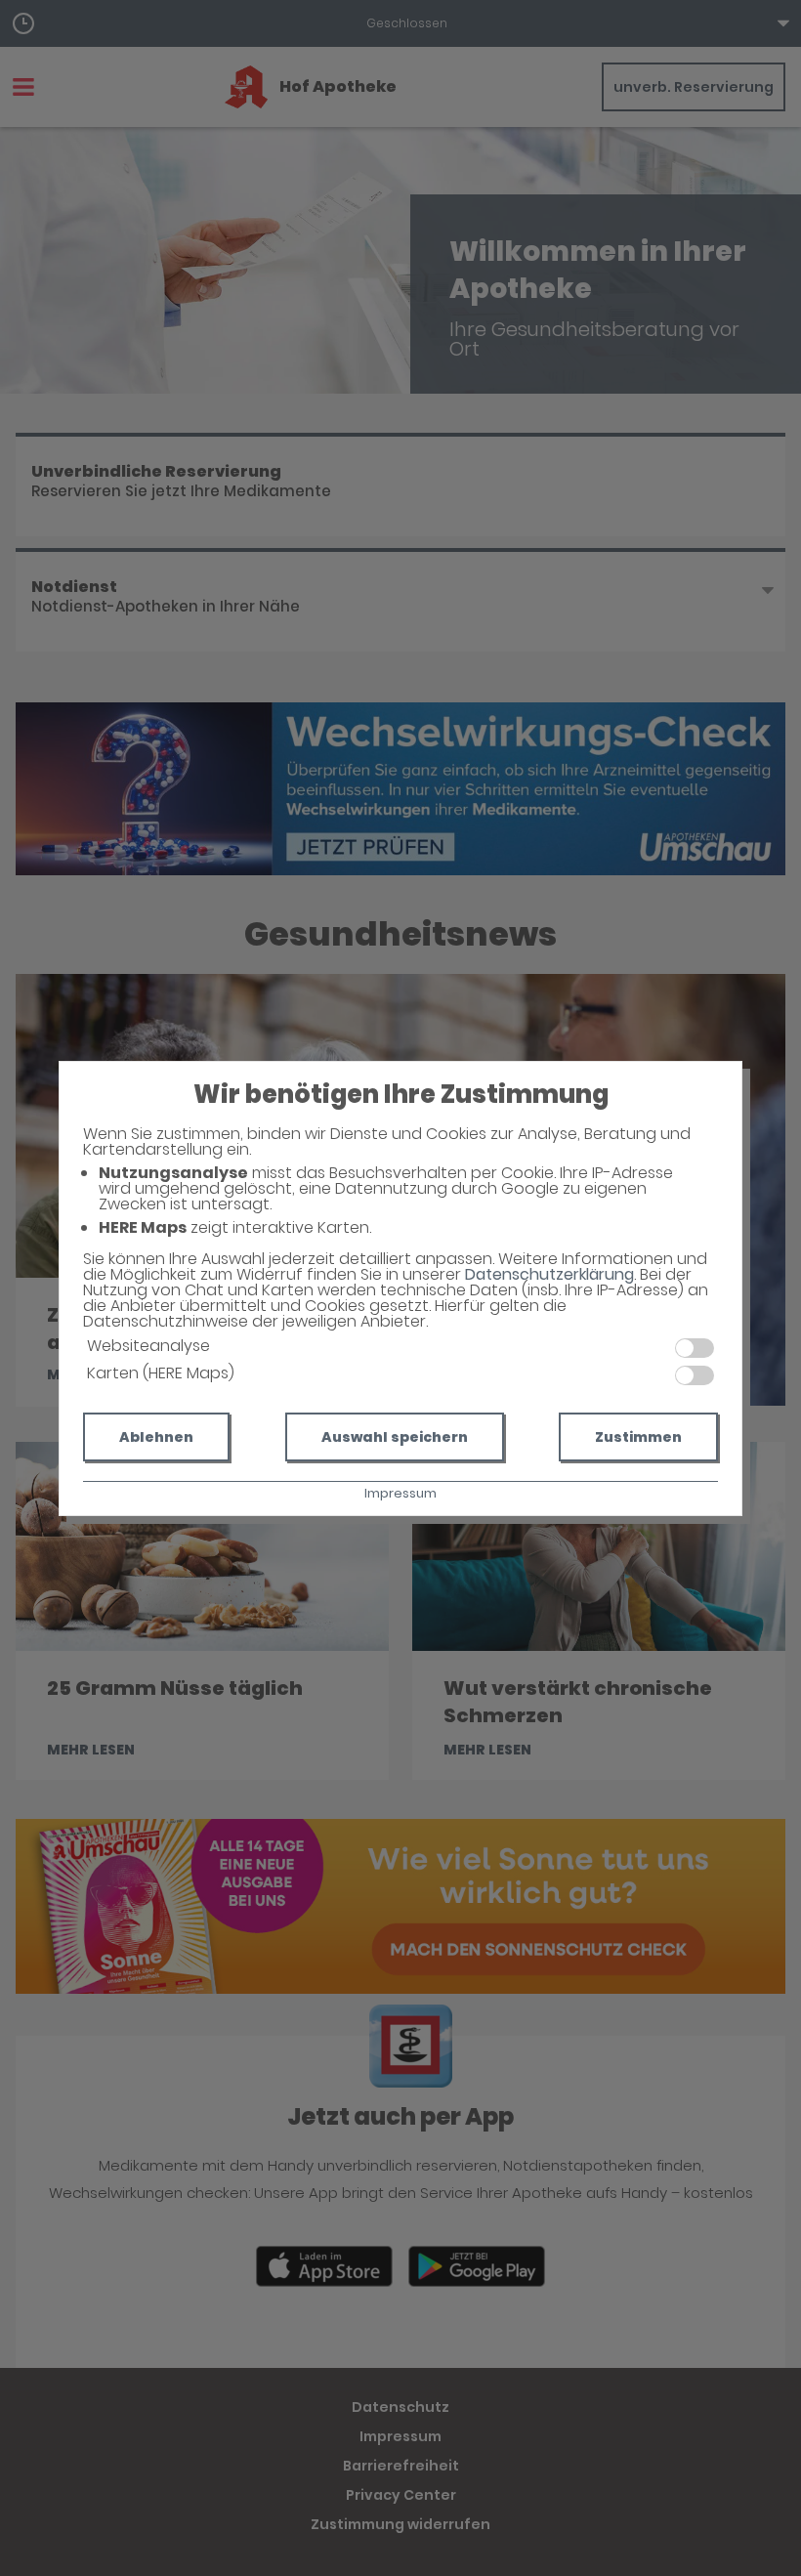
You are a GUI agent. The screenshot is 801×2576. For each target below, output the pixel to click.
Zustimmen (638, 1437)
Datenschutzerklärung (549, 1274)
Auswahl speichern (395, 1437)
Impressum (400, 1493)
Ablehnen (156, 1437)
